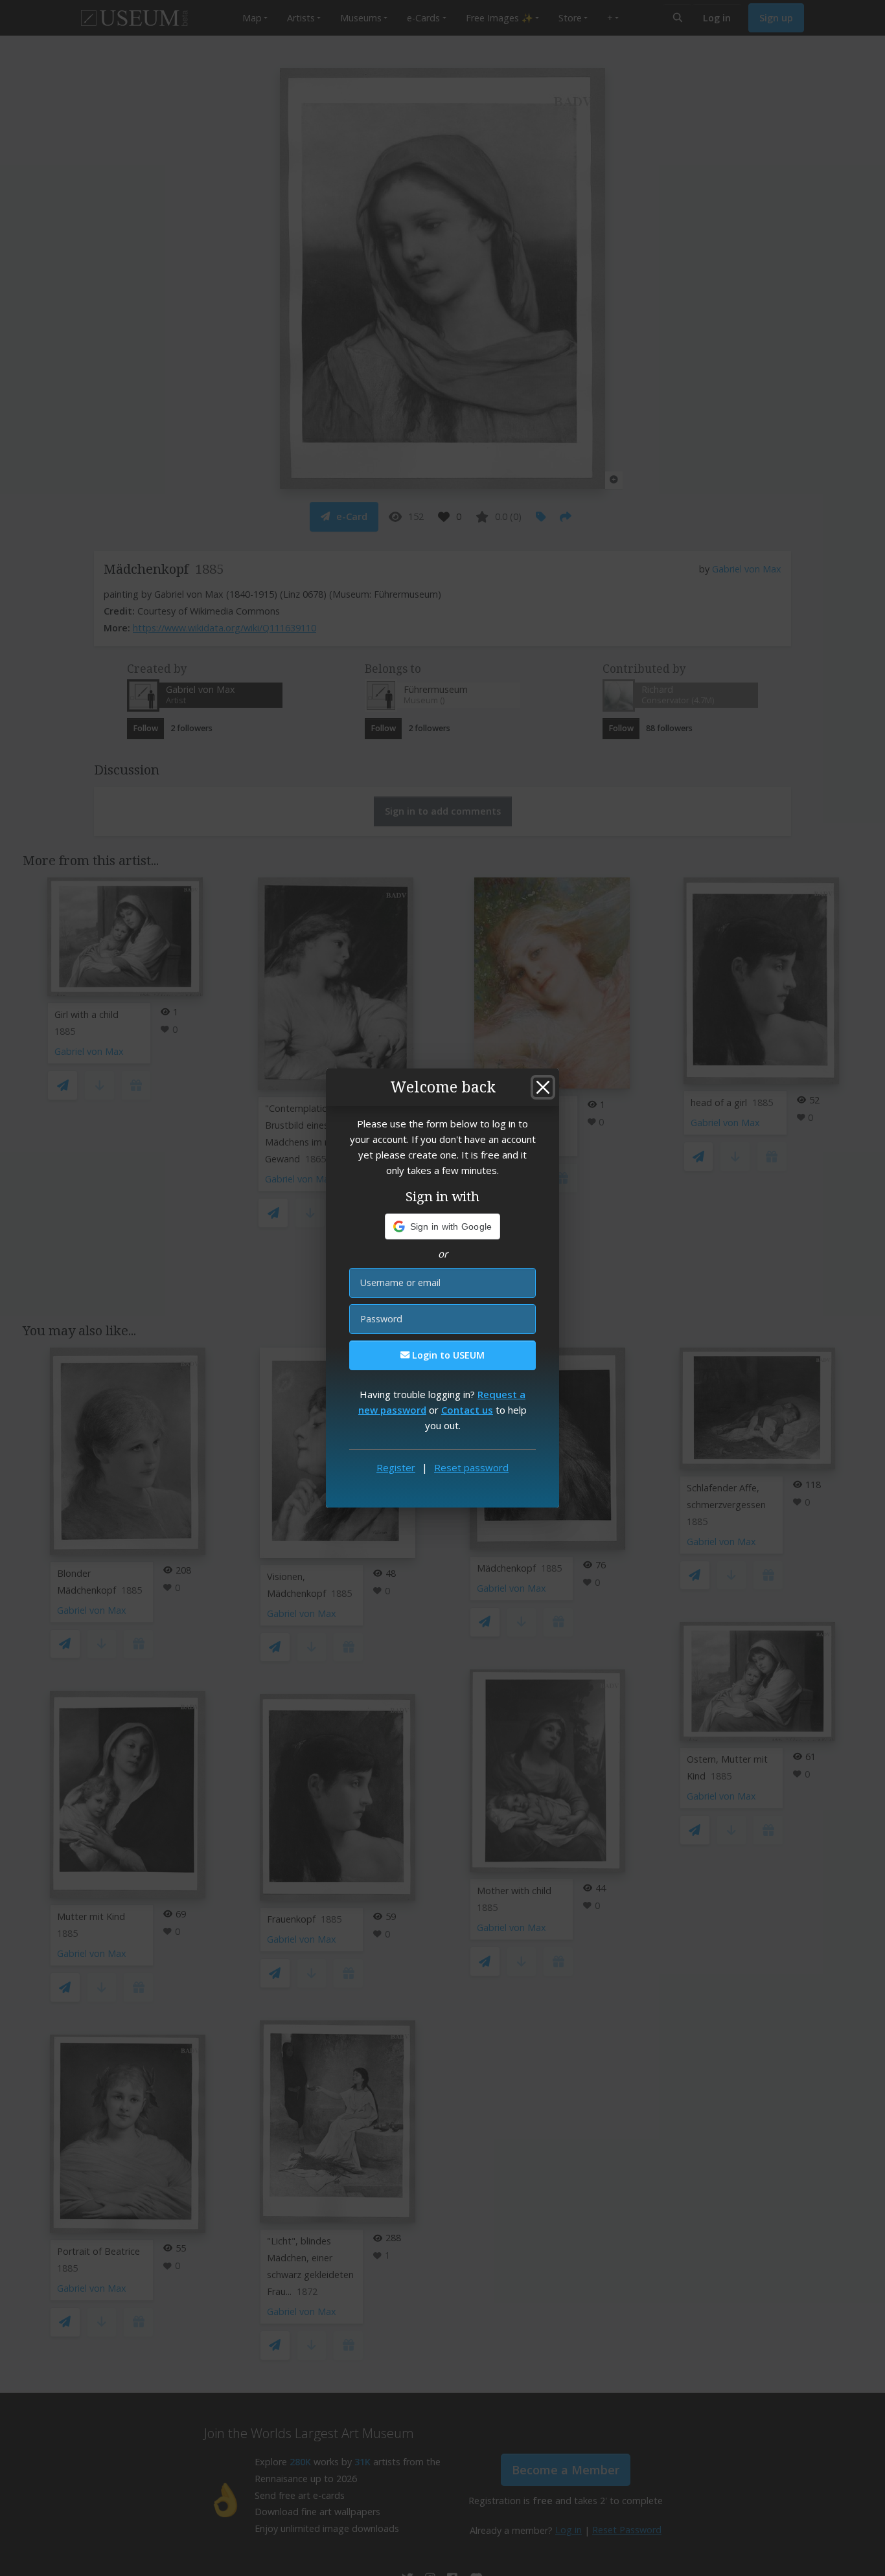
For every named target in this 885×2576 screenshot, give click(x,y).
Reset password (471, 1467)
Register (396, 1467)
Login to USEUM (447, 1355)
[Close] (543, 1087)
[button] (443, 1226)
